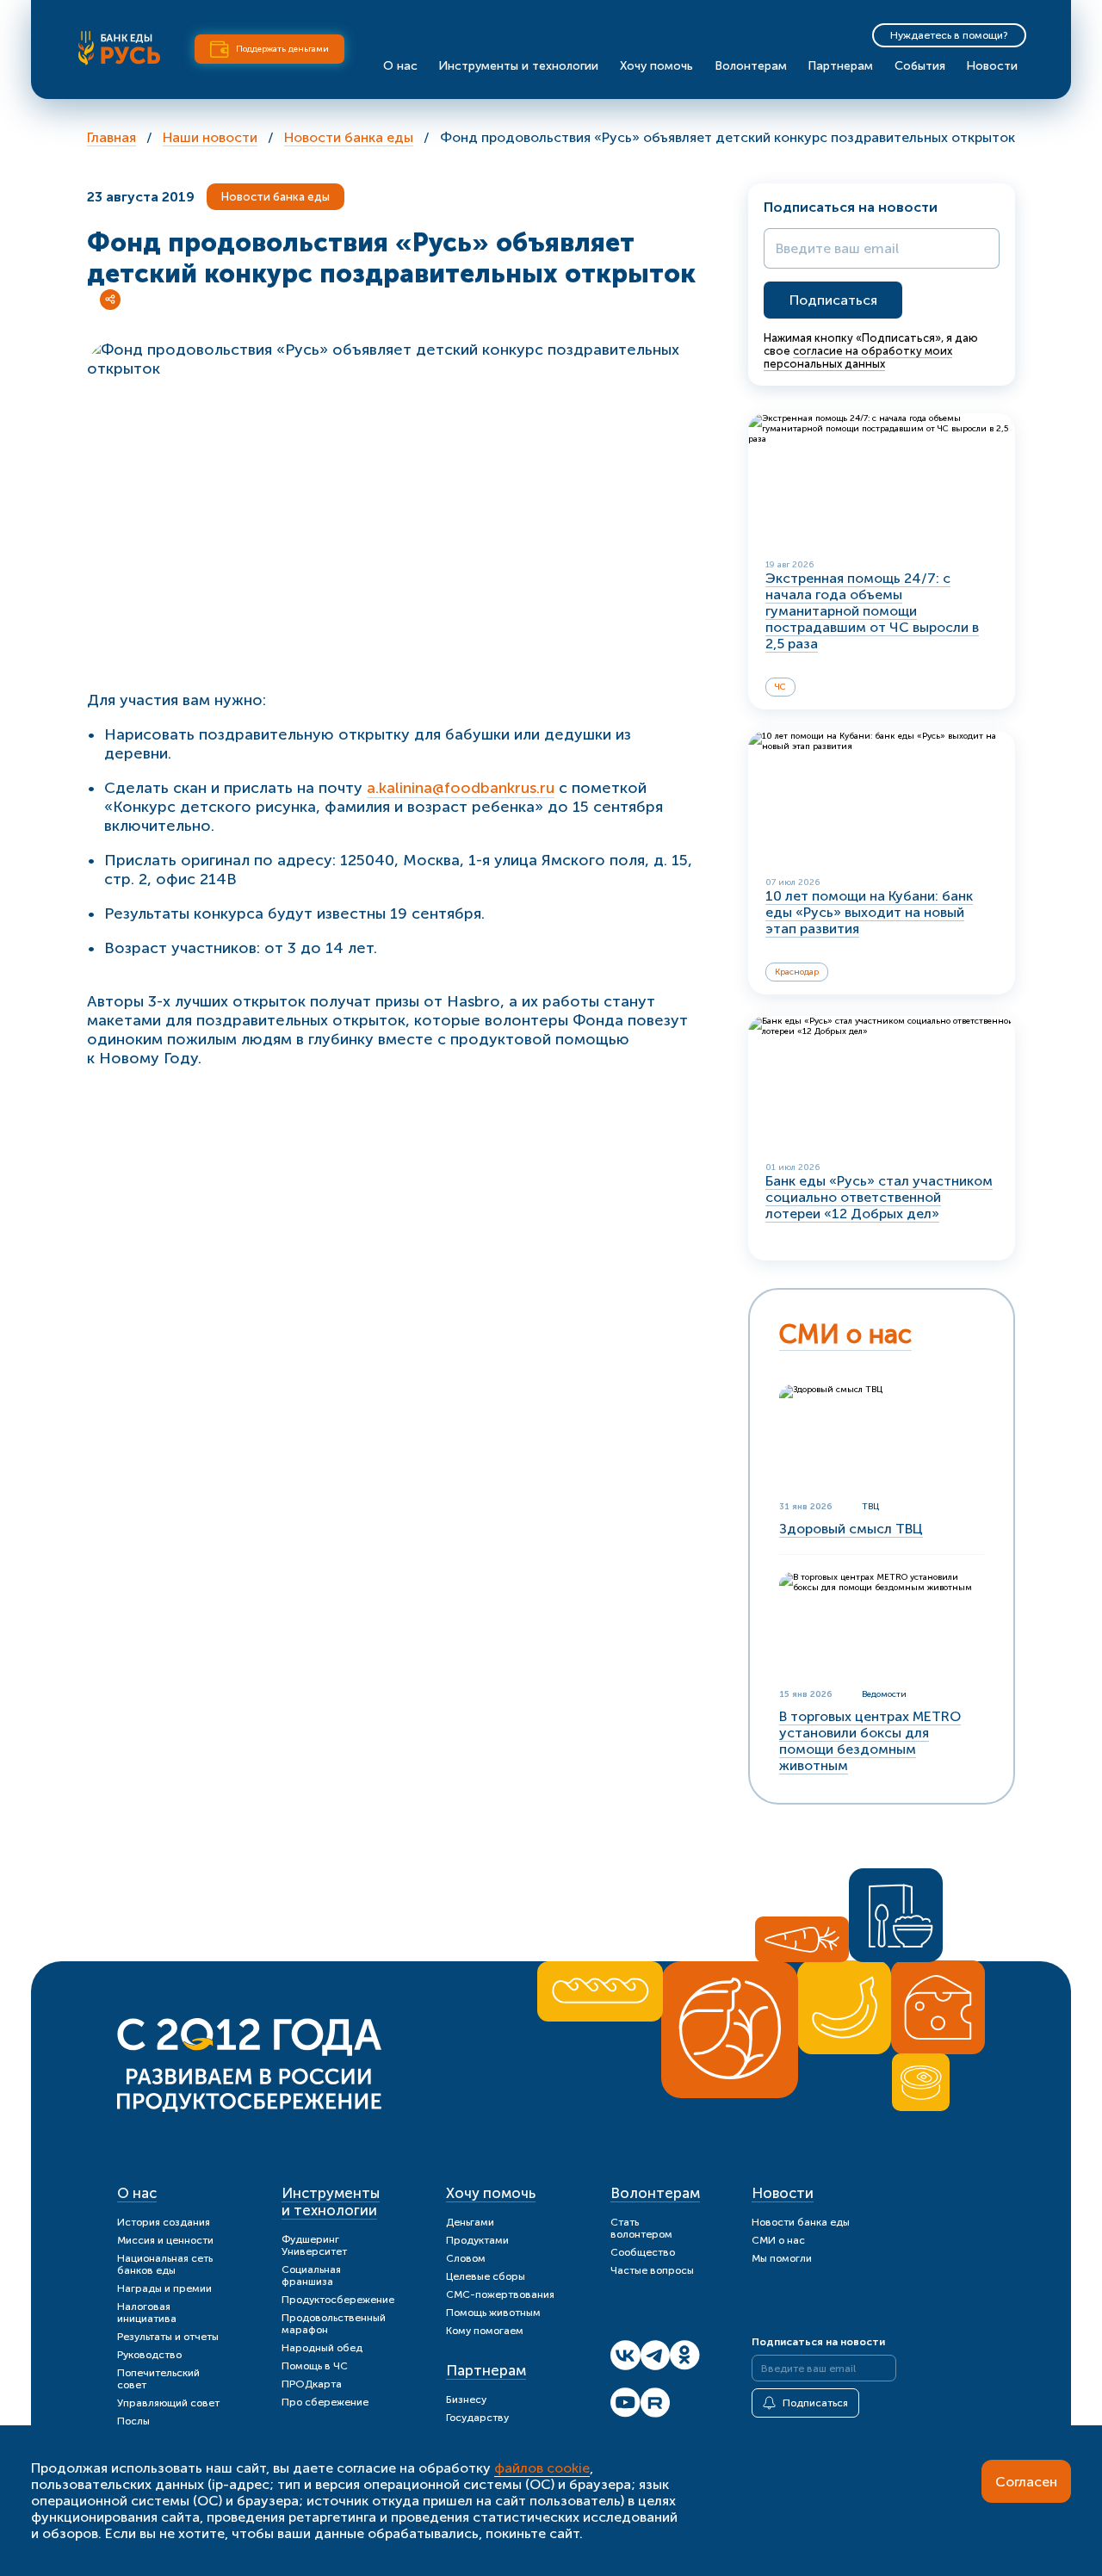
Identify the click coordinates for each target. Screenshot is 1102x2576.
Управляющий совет (168, 2403)
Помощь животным (493, 2313)
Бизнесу (466, 2400)
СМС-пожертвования (500, 2294)
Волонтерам (751, 66)
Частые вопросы (652, 2270)
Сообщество (643, 2252)
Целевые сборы (486, 2276)
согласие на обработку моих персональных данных (858, 357)
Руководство (149, 2355)
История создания (164, 2222)
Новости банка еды (275, 197)
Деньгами (470, 2222)
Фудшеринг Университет (314, 2245)
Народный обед (322, 2348)
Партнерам (840, 66)
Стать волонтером (641, 2228)
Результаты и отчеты (168, 2337)
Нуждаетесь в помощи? (949, 35)
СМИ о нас (845, 1334)
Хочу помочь (656, 66)
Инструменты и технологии (518, 66)
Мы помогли (782, 2258)
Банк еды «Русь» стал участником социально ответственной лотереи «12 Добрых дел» (879, 1197)
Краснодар (797, 972)
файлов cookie (542, 2468)
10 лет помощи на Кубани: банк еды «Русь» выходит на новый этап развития (869, 912)
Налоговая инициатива (147, 2313)
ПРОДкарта (312, 2384)
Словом (466, 2258)
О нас (400, 66)
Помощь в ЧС (315, 2366)
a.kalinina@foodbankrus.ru (461, 788)
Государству (477, 2418)
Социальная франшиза (311, 2276)
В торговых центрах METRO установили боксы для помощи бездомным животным (870, 1741)
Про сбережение (325, 2402)
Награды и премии (164, 2288)
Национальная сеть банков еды (165, 2264)
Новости (992, 66)
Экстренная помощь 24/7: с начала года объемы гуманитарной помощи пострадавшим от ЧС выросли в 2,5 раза (872, 611)
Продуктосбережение (338, 2300)
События (920, 66)
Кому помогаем (485, 2331)
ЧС (780, 687)
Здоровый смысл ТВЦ (851, 1529)
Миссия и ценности (165, 2240)
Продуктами (477, 2240)
